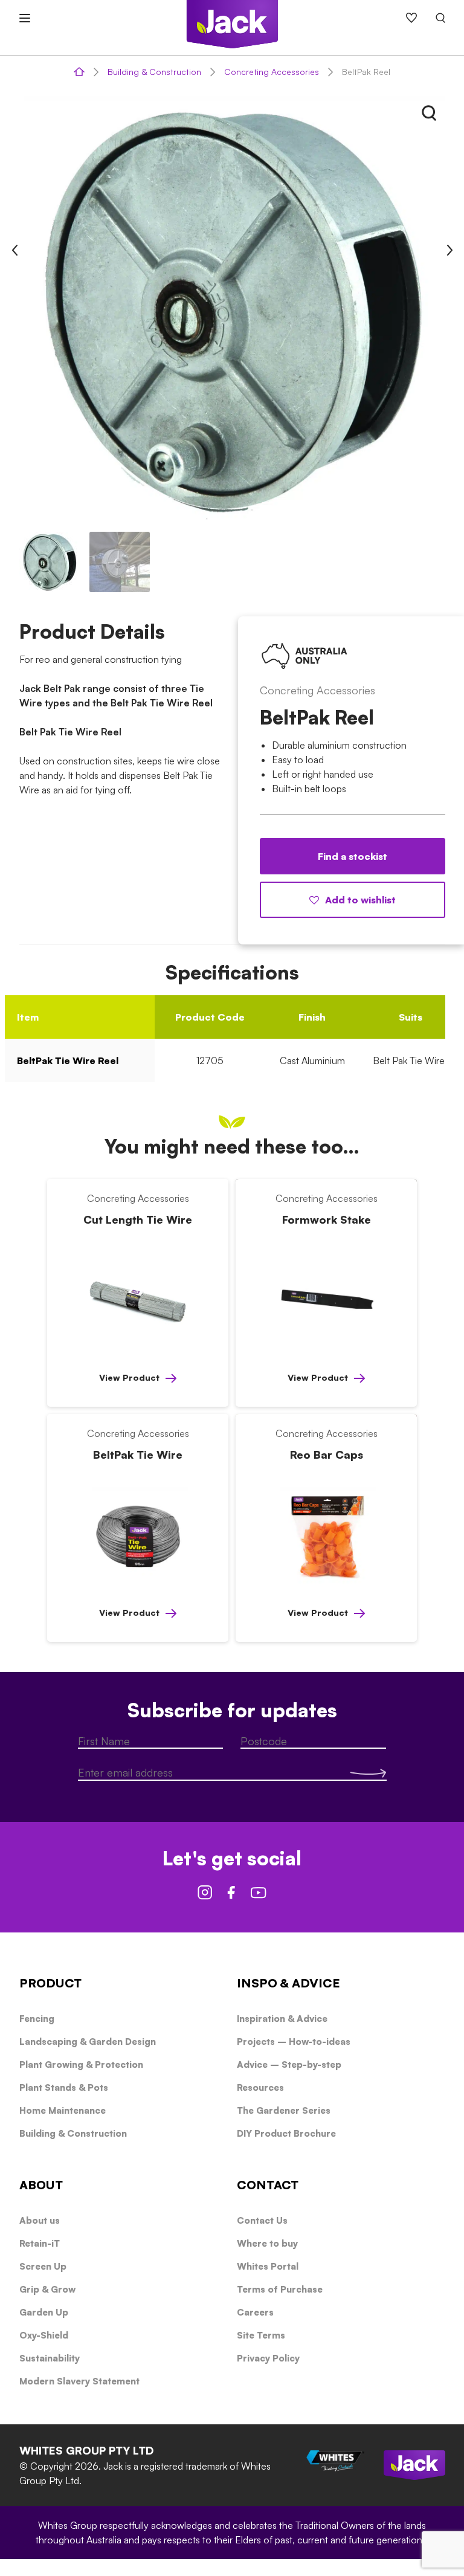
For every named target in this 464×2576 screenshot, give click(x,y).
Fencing (37, 2019)
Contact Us (262, 2220)
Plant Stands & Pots (64, 2087)
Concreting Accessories (272, 72)
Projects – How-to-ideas (294, 2042)
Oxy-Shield (44, 2335)
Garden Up (44, 2312)
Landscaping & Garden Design (88, 2042)
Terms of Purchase (280, 2289)
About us (40, 2220)
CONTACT (268, 2185)
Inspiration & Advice (282, 2019)
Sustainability (50, 2358)
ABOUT (41, 2185)
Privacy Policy (268, 2358)
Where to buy (267, 2243)
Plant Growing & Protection (81, 2064)
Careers (255, 2312)
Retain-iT (40, 2243)
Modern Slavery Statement (79, 2381)
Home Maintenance (63, 2110)
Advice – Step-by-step (289, 2064)
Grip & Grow (47, 2289)
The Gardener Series (284, 2110)
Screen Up (43, 2266)
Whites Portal (268, 2266)
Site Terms (261, 2335)
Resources (260, 2087)
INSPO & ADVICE (288, 1983)
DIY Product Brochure (286, 2133)
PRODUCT (50, 1983)
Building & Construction (154, 72)
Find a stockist (353, 856)
